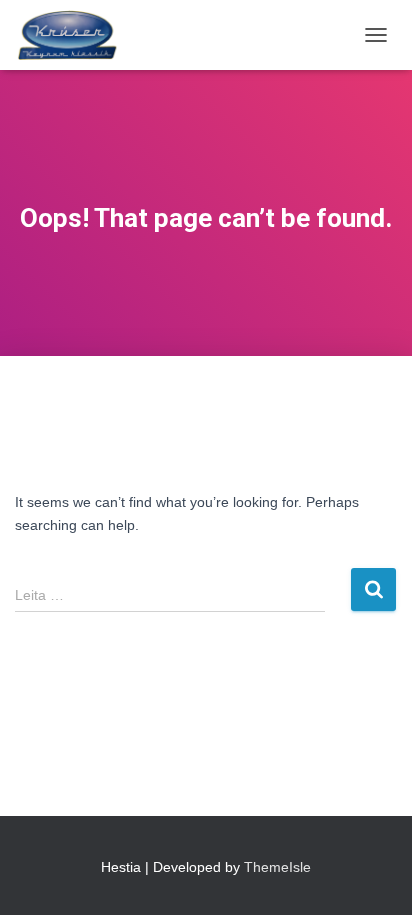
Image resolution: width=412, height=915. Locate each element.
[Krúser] (76, 35)
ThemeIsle (277, 867)
